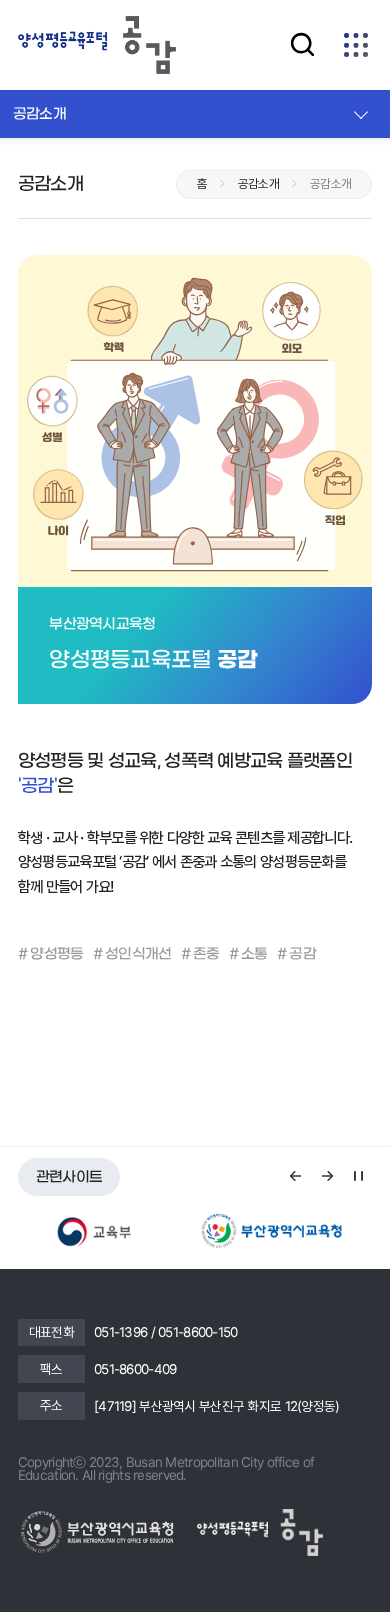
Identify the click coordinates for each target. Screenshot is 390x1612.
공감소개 (39, 114)
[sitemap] (356, 44)
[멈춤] (358, 1175)
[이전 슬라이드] (296, 1175)
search (302, 44)
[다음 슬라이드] (327, 1175)
